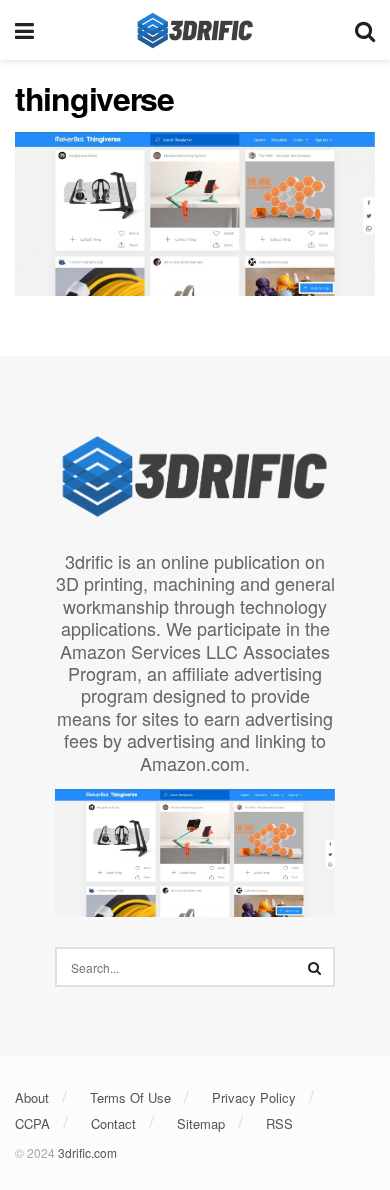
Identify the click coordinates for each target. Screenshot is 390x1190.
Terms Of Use (130, 1097)
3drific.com (87, 1152)
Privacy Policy (254, 1097)
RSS (279, 1123)
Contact (113, 1123)
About (32, 1097)
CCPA (32, 1123)
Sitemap (201, 1123)
